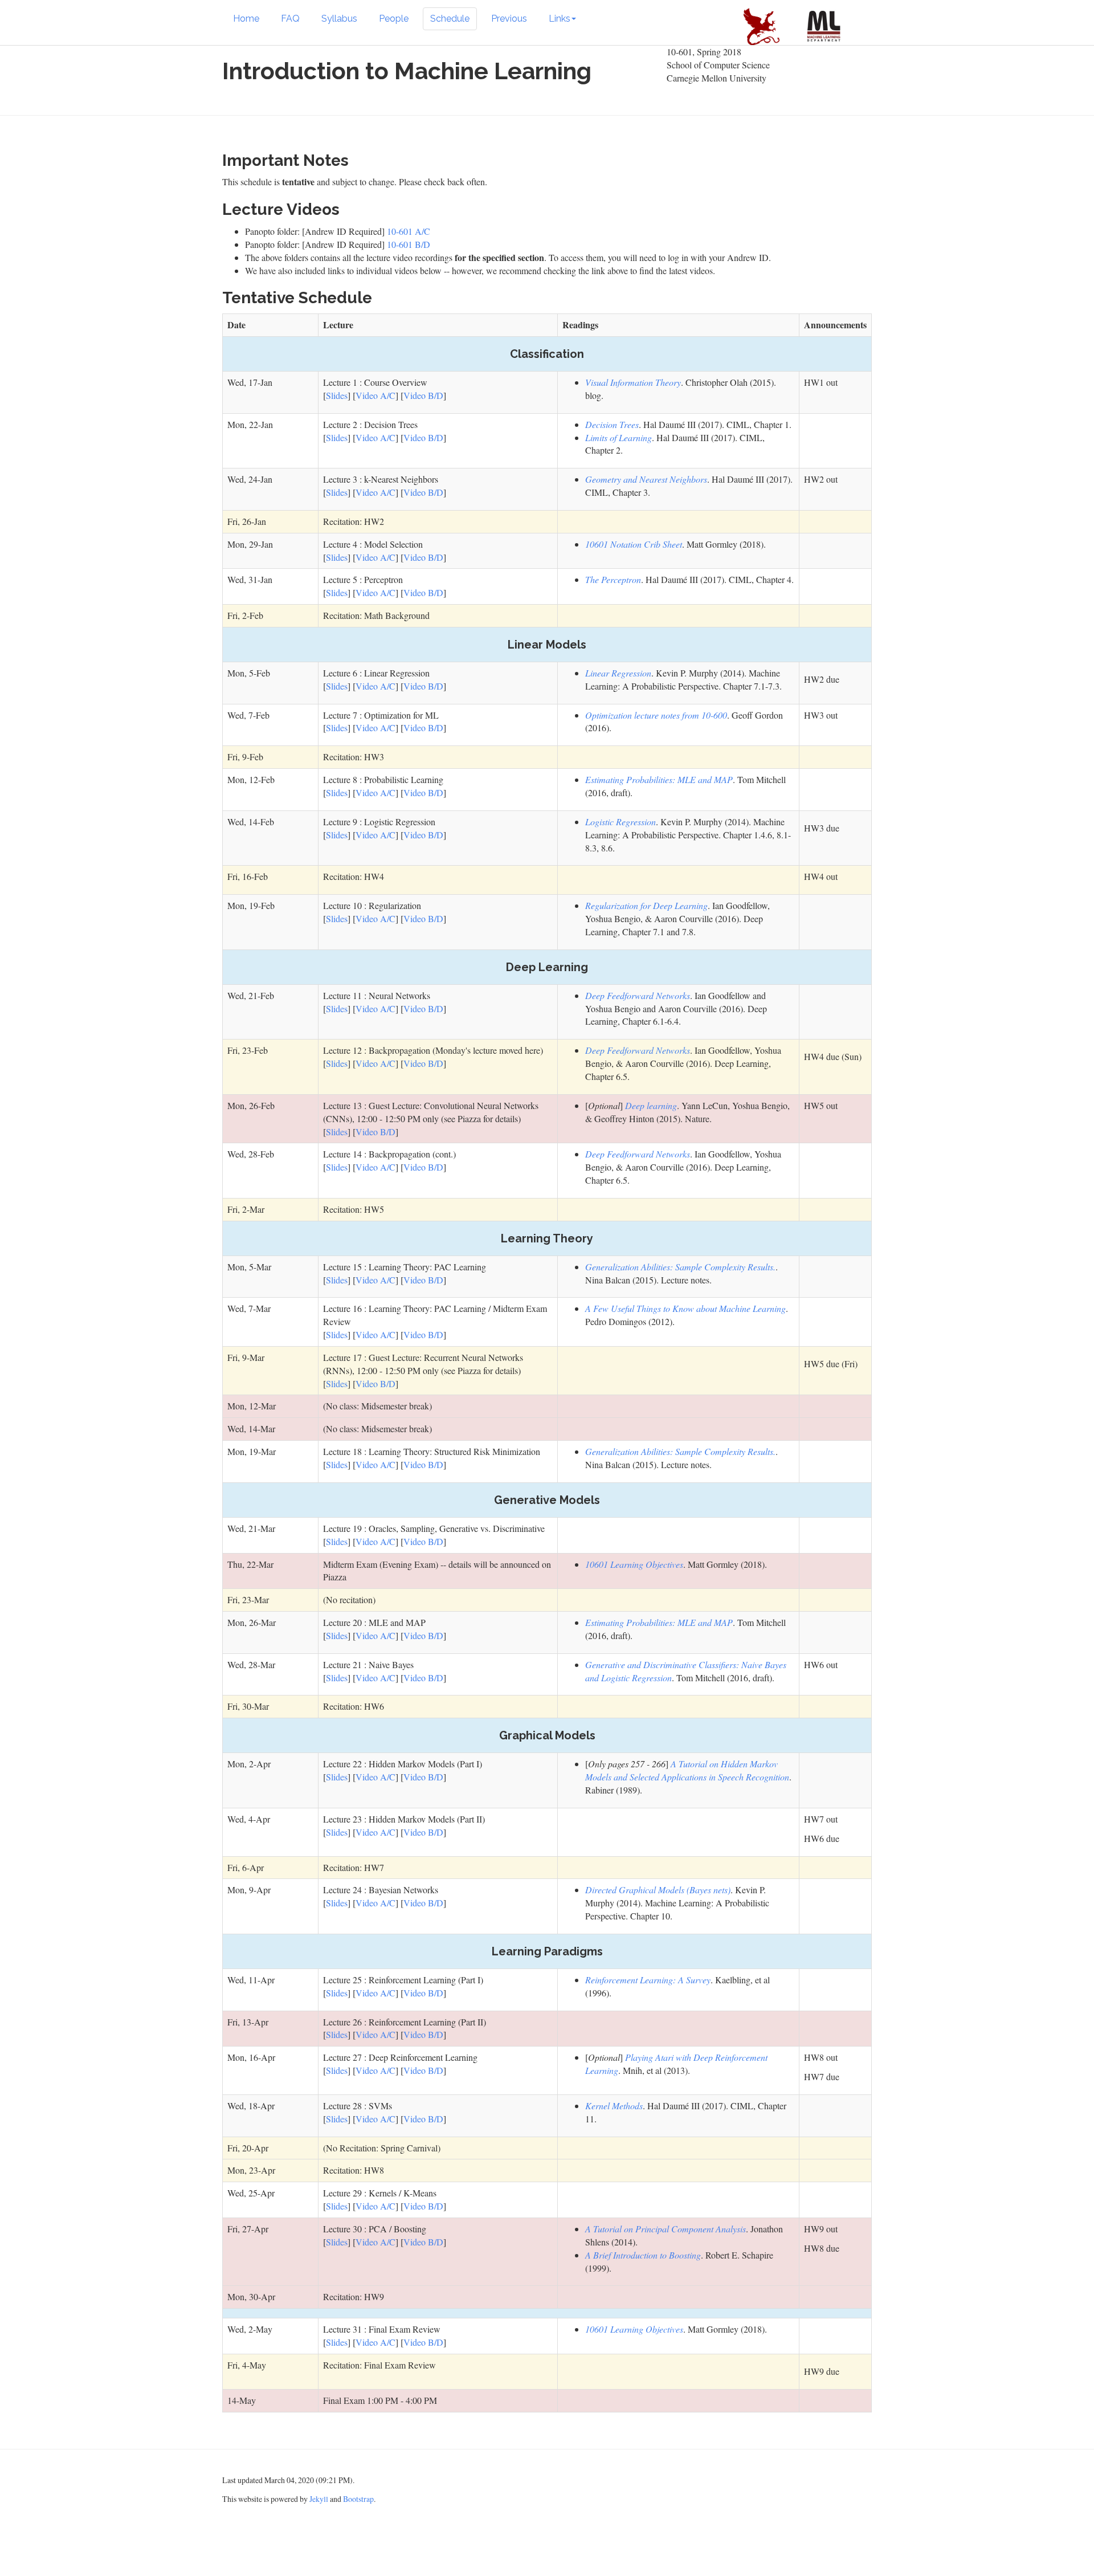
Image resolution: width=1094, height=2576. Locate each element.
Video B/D (423, 395)
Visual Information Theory (633, 382)
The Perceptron (613, 579)
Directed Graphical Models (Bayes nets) (658, 1890)
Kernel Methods (614, 2106)
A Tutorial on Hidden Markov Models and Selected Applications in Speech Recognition (687, 1770)
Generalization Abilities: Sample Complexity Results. (680, 1267)
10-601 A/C (409, 231)
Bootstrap (358, 2499)
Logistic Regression (621, 822)
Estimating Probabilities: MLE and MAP (659, 779)
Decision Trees (612, 424)
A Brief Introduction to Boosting (643, 2255)
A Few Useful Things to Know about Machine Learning (685, 1308)
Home (246, 19)
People (394, 19)
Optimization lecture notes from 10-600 (656, 715)
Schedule (450, 19)
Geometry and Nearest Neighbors (646, 479)
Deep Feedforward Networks (638, 995)
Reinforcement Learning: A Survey (648, 1980)
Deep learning (651, 1105)
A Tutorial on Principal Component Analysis (666, 2229)
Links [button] (560, 19)
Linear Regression (618, 673)
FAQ (290, 19)
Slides (337, 395)
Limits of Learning (619, 437)
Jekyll (319, 2499)
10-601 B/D (409, 244)
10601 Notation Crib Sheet (634, 544)
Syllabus (339, 19)
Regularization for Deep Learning (646, 905)
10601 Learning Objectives (634, 1564)
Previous (509, 19)
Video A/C (375, 395)
